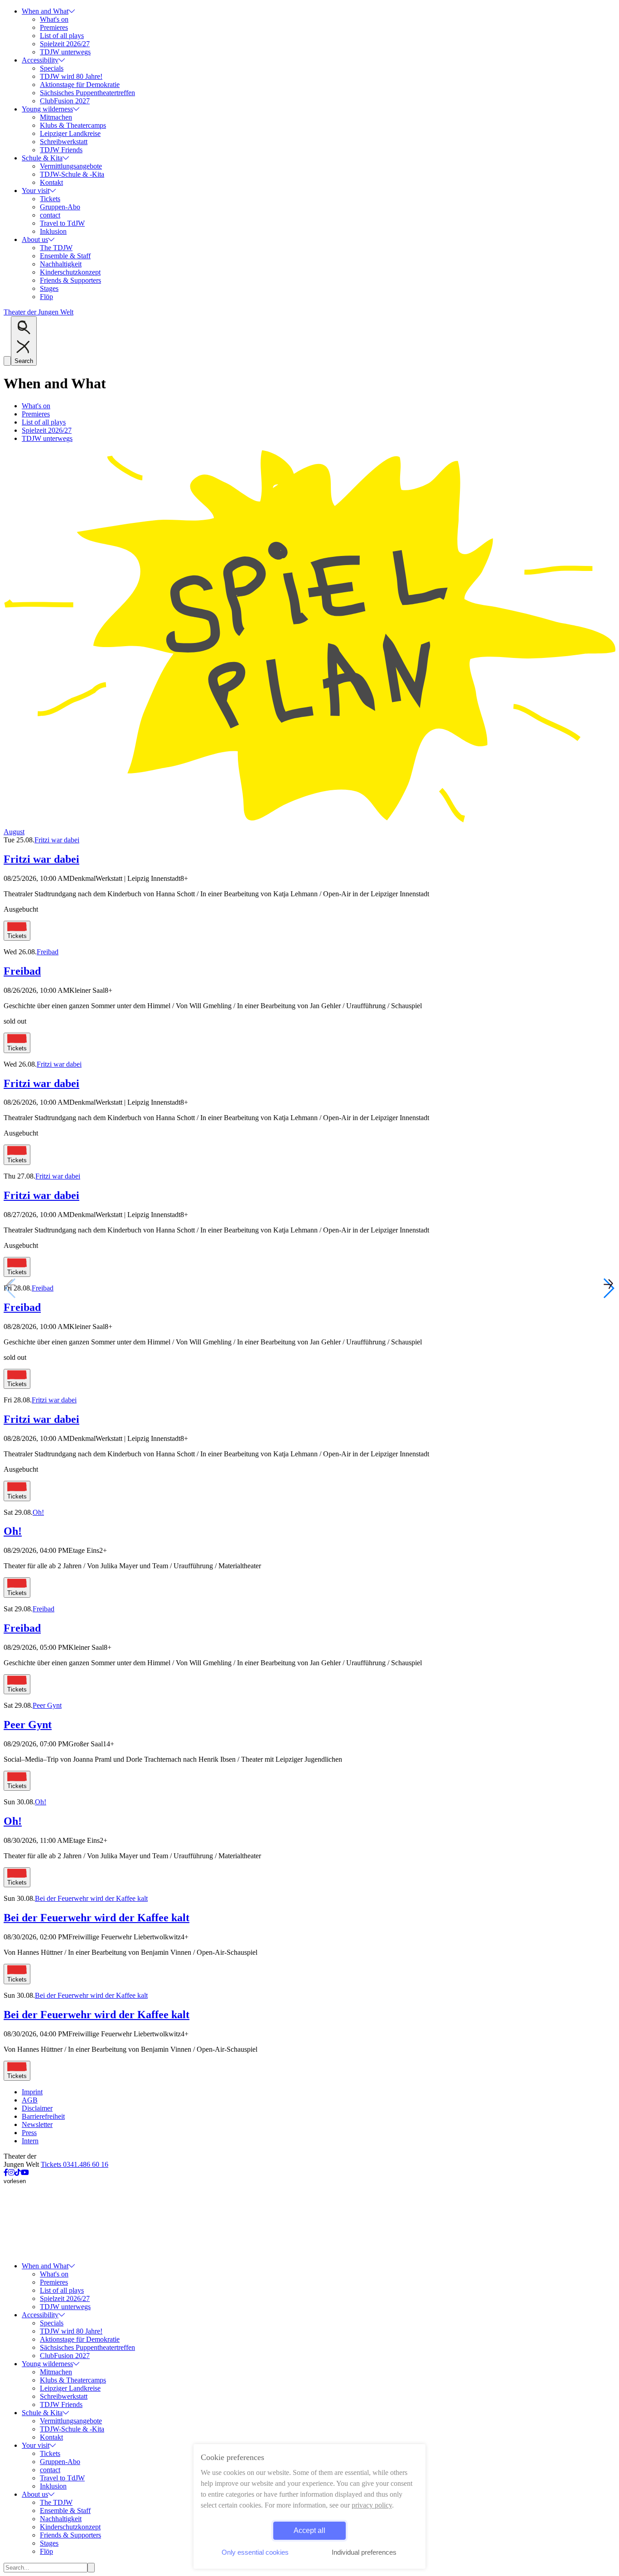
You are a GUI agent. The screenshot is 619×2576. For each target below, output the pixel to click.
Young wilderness (47, 109)
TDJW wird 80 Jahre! (71, 76)
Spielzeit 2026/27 (65, 44)
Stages (49, 288)
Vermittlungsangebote (71, 166)
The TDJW (56, 248)
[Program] (309, 824)
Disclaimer (37, 2108)
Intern (30, 2141)
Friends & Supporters (70, 280)
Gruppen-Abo (60, 207)
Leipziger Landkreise (70, 133)
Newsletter (37, 2124)
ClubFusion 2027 (65, 101)
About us (35, 239)
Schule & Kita (42, 158)
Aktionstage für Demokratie (80, 85)
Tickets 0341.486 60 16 (75, 2164)
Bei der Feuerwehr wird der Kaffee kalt (91, 1898)
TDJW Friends (61, 150)
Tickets (50, 199)
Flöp (46, 297)
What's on (54, 19)
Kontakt (51, 182)
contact (50, 215)
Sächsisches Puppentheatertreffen (87, 93)
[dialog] (309, 2506)
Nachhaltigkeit (61, 264)
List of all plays (62, 36)
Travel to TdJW (62, 223)
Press (29, 2133)
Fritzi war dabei (57, 840)
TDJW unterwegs (65, 52)
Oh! (38, 1512)
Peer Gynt (47, 1705)
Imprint (32, 2092)
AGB (30, 2100)
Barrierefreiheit (43, 2116)
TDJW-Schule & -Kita (72, 174)
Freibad (48, 952)
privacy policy (372, 2505)
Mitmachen (56, 117)
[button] (608, 1288)
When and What (45, 11)
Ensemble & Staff (65, 256)
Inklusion (53, 231)
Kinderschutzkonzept (70, 272)
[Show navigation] (7, 361)
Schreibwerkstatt (64, 142)
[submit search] (91, 2568)
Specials (52, 68)
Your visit (36, 191)
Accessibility (40, 60)
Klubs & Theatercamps (73, 125)
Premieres (54, 27)
